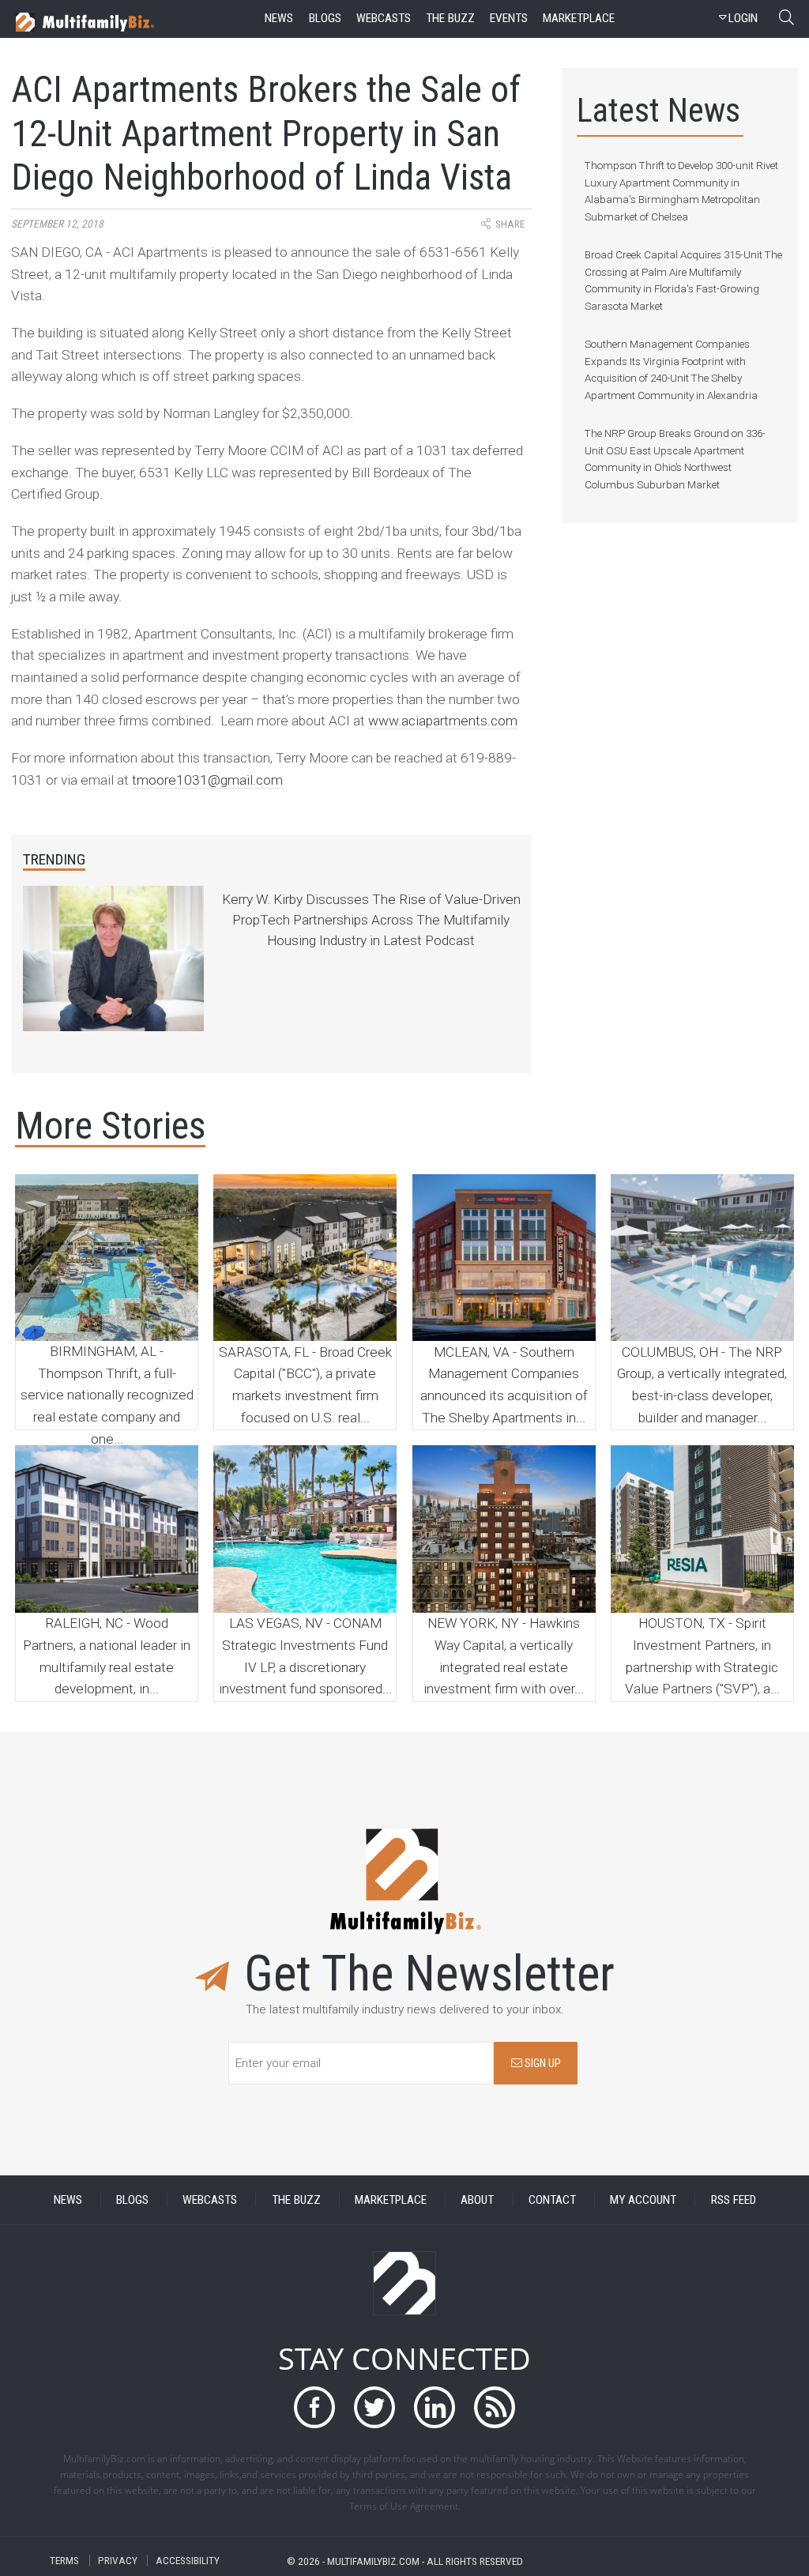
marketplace (579, 18)
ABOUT (477, 2200)
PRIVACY (118, 2561)
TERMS (64, 2561)
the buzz (450, 18)
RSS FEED (734, 2200)
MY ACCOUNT (643, 2200)
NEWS (68, 2200)
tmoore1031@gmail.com (207, 780)
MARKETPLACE (391, 2200)
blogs (325, 18)
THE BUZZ (296, 2200)
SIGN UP (542, 2064)
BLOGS (132, 2200)
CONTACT (552, 2200)
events (509, 18)
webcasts (384, 18)
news (279, 18)
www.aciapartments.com (443, 721)
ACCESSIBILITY (188, 2561)
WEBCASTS (210, 2200)
